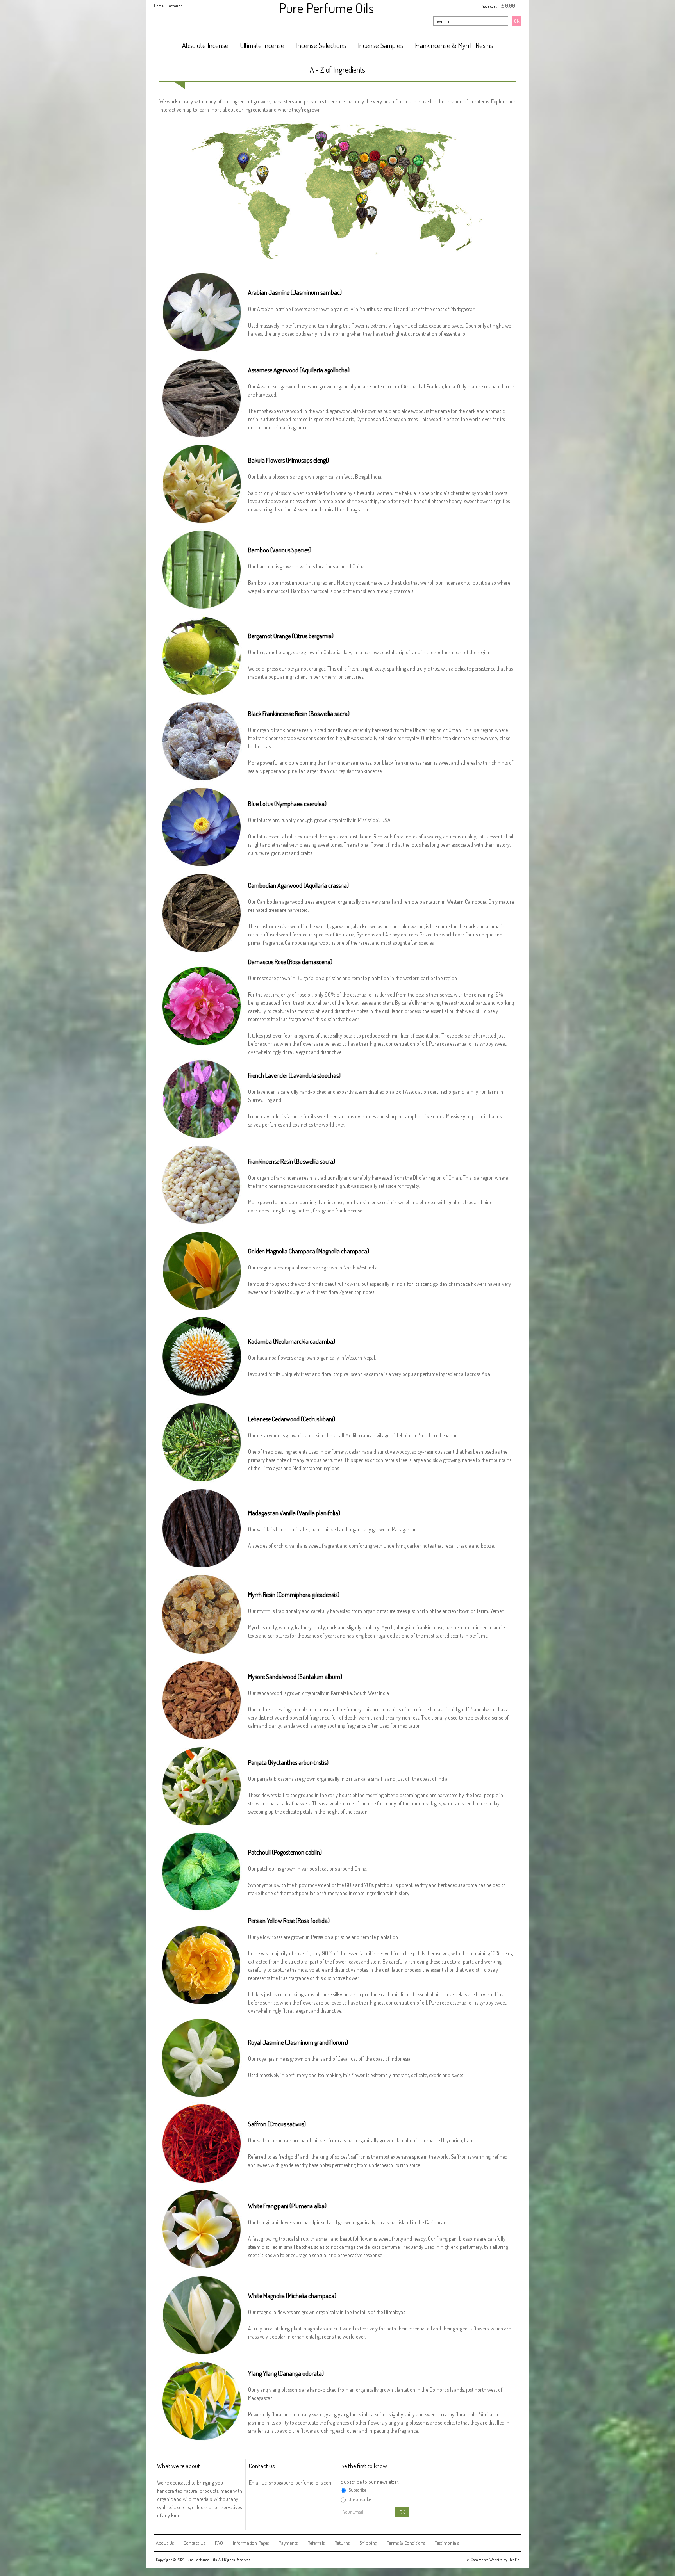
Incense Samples (380, 45)
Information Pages (251, 2543)
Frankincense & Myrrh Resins (454, 45)
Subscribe (357, 2490)
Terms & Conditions (406, 2543)
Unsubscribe (360, 2499)
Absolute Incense (205, 45)
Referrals (316, 2543)
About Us (165, 2543)
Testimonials (447, 2543)
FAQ (219, 2543)
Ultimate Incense (262, 45)
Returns (342, 2543)
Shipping (368, 2543)
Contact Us (194, 2543)
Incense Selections (321, 45)
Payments (288, 2543)
